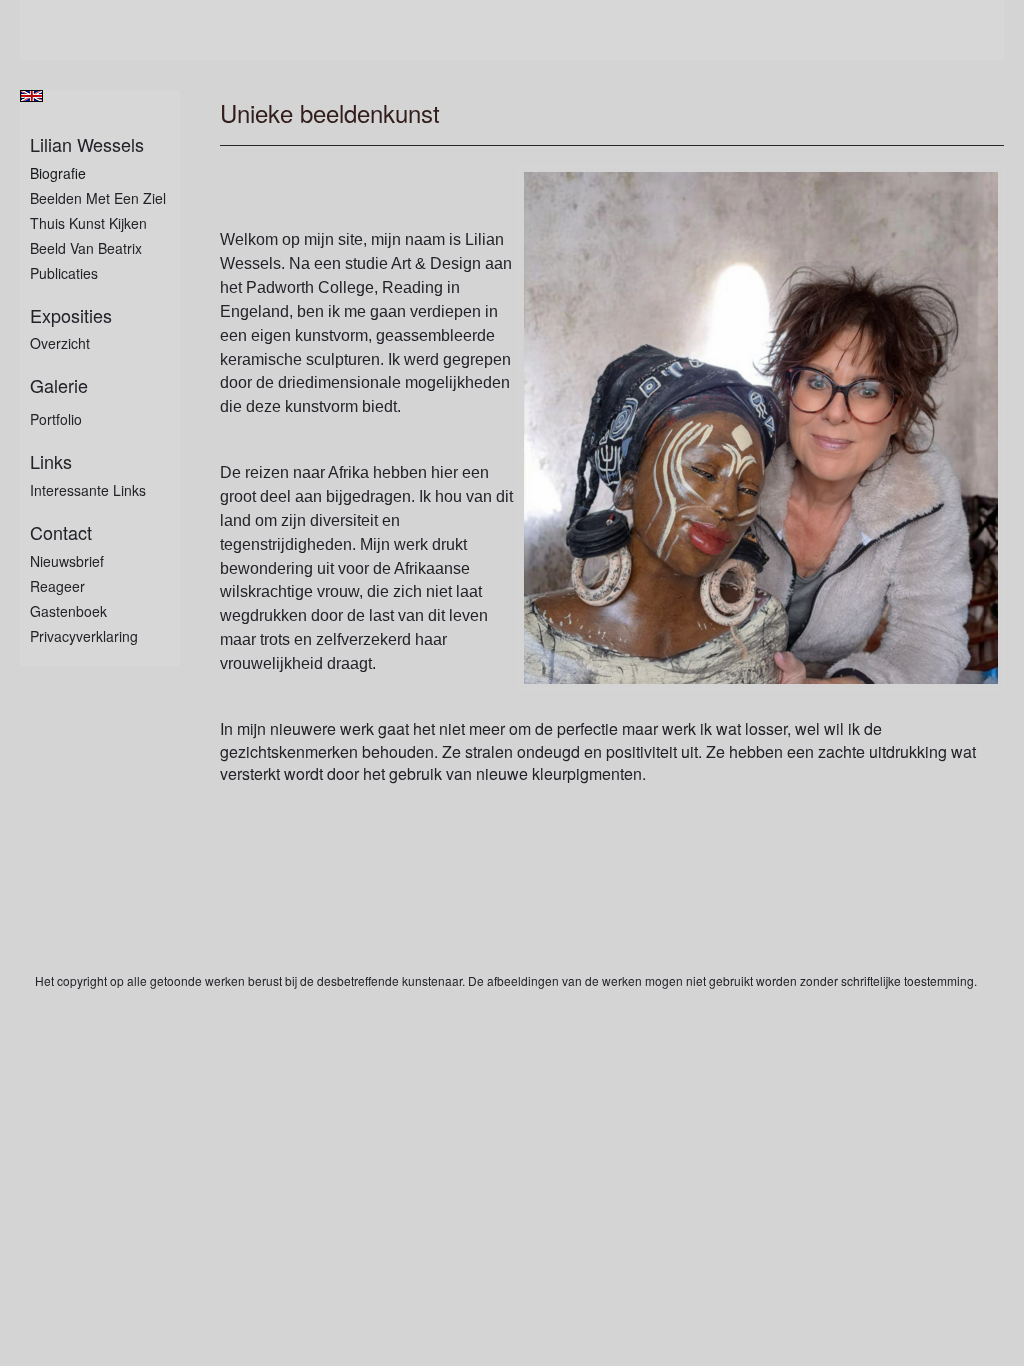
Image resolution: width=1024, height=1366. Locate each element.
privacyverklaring (84, 636)
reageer (57, 586)
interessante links (88, 490)
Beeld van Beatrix (86, 248)
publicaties (64, 273)
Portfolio (56, 419)
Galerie (59, 385)
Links (51, 461)
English (31, 96)
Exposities (71, 315)
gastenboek (68, 611)
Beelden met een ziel (98, 198)
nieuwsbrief (67, 561)
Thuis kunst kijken (88, 223)
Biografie (58, 173)
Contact (61, 532)
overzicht (60, 343)
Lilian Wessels (87, 144)
